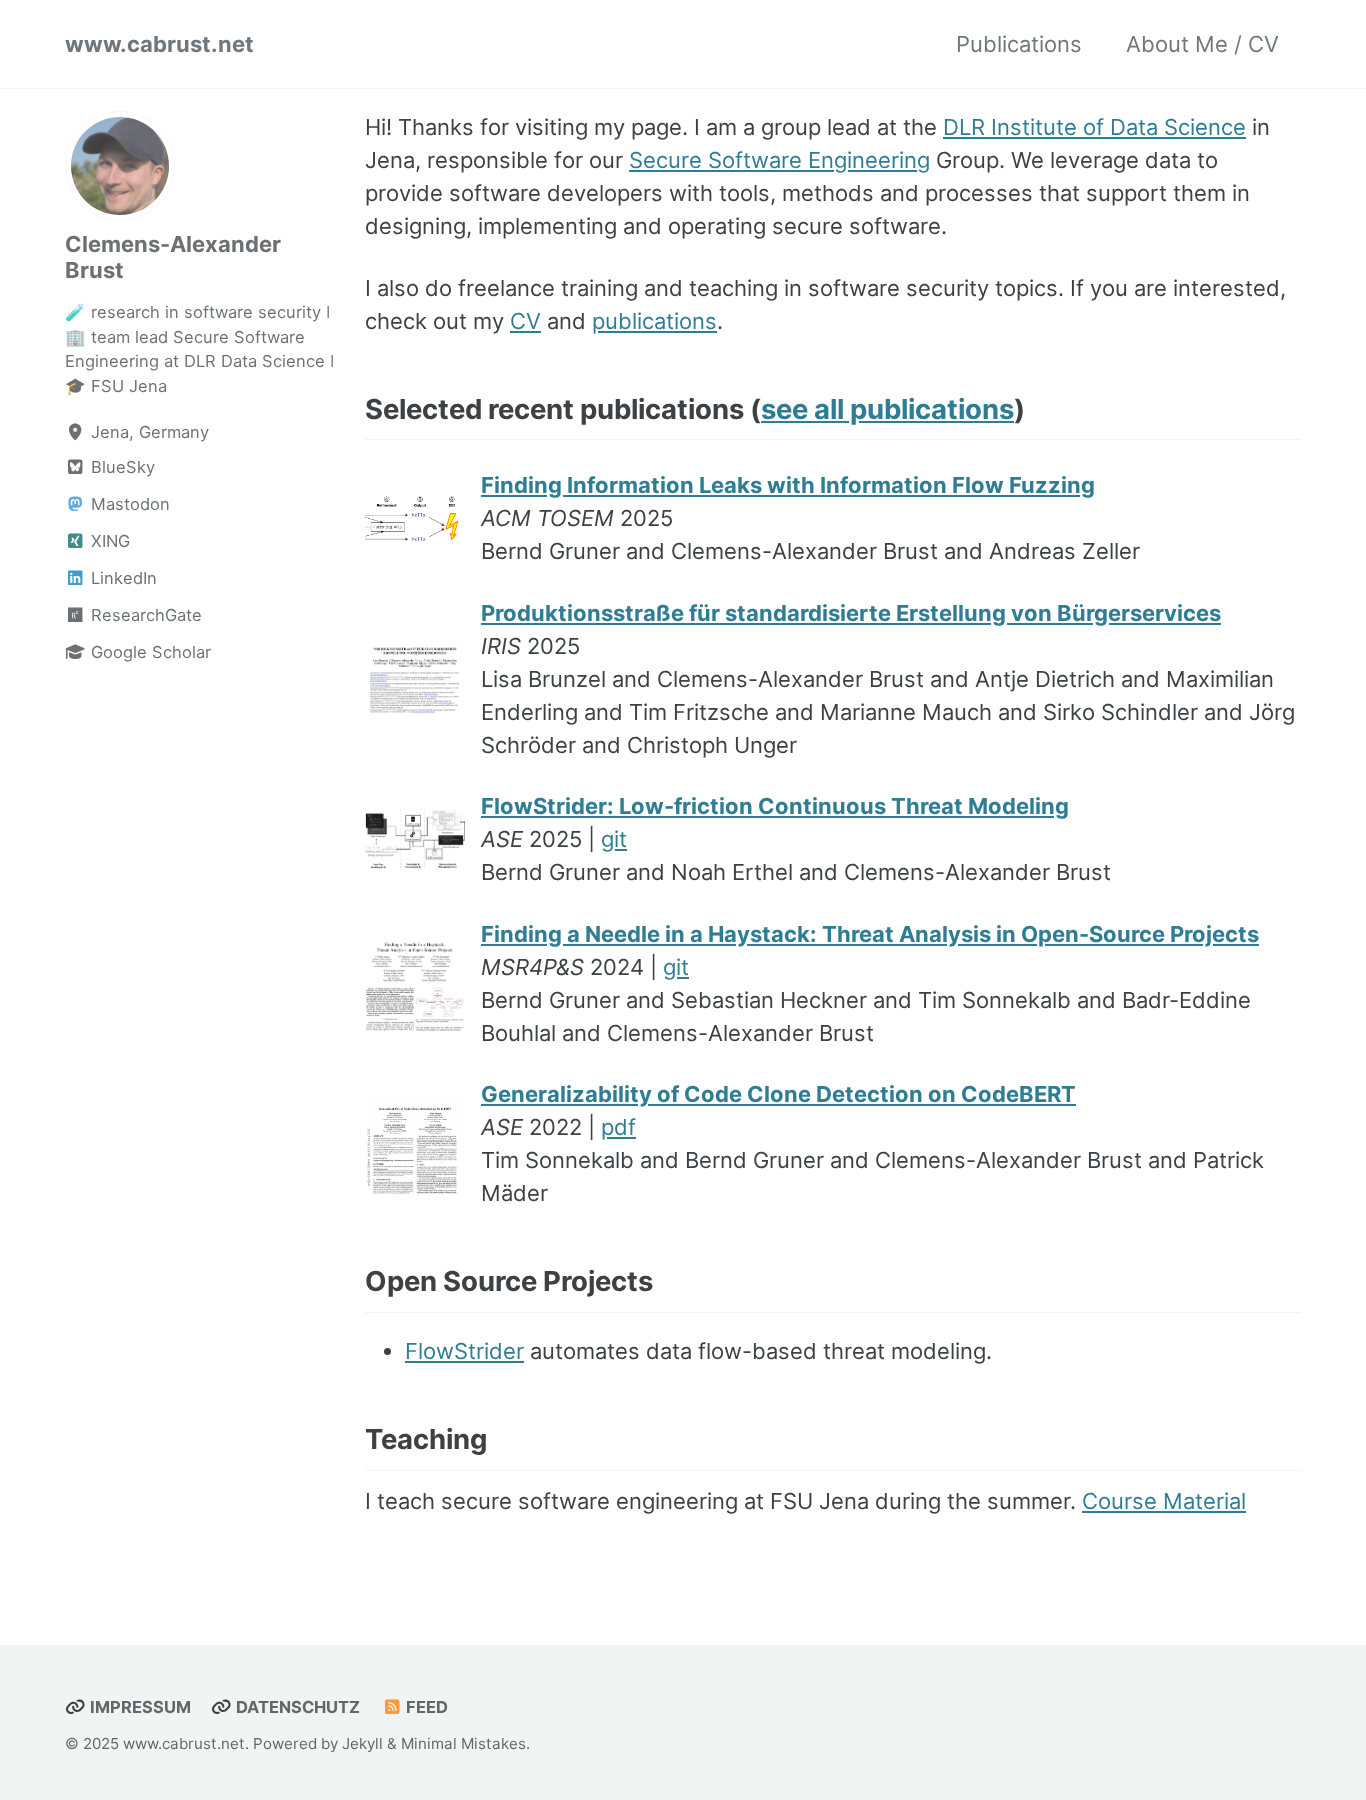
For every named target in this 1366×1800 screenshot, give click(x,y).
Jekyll (362, 1743)
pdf (618, 1127)
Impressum (138, 1707)
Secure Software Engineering (779, 160)
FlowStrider (464, 1351)
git (614, 839)
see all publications (887, 409)
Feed (425, 1707)
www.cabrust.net (159, 44)
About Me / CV (1202, 44)
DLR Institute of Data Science (1094, 127)
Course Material (1164, 1501)
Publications (1019, 44)
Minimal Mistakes (463, 1743)
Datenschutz (296, 1707)
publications (654, 321)
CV (525, 321)
